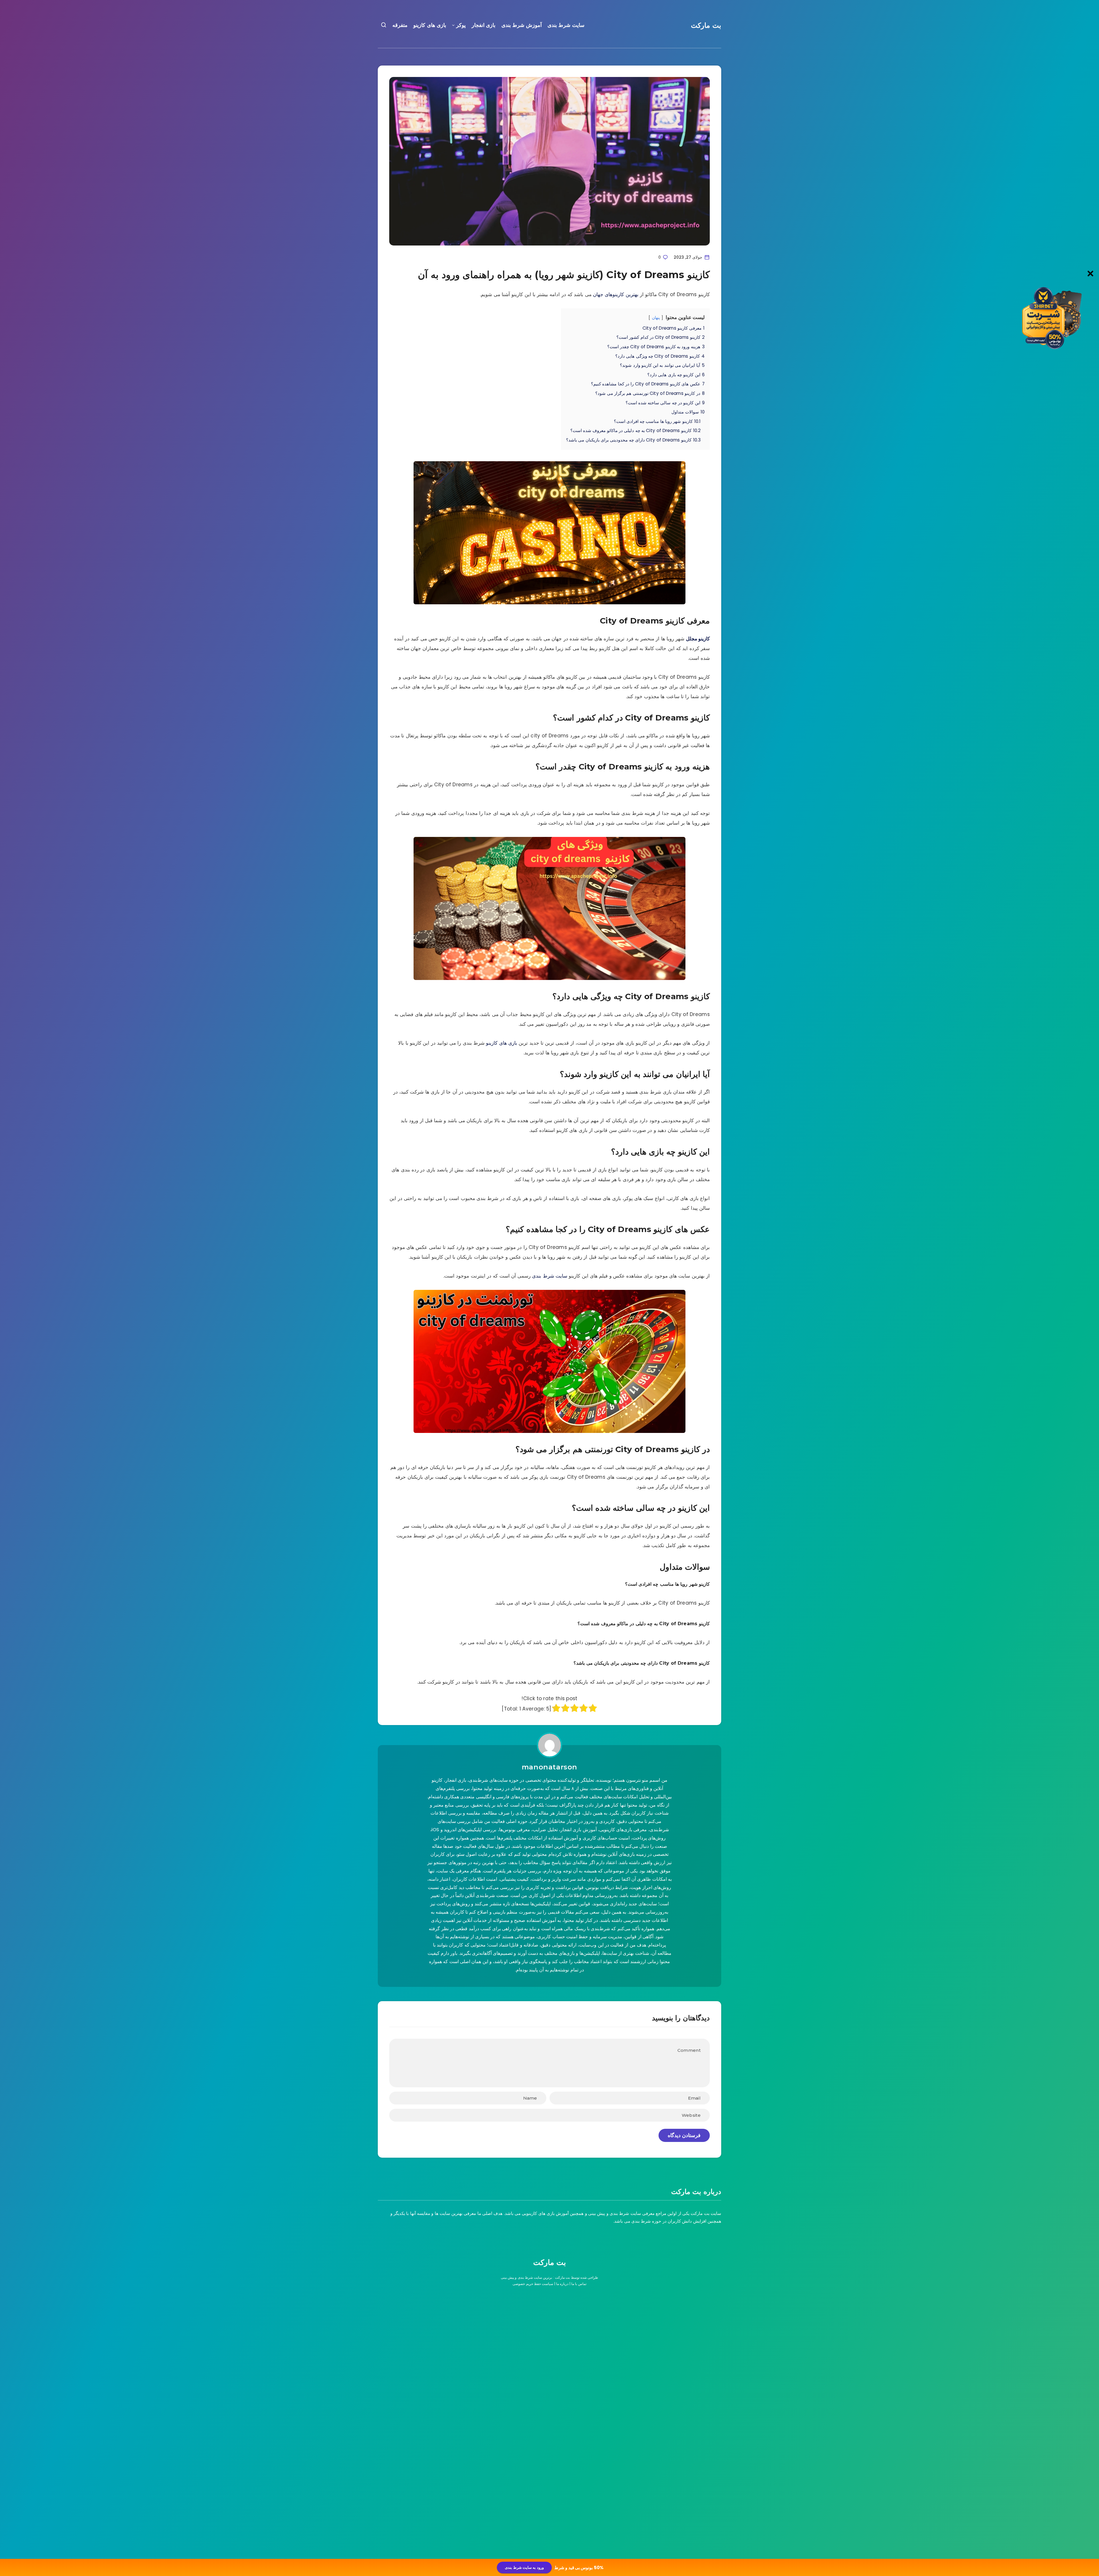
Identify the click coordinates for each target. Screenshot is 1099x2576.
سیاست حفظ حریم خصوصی (533, 2284)
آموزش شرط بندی (522, 25)
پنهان (656, 318)
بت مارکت (706, 25)
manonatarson (549, 1767)
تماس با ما (579, 2284)
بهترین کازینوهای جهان (616, 294)
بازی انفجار (484, 25)
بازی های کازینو (430, 25)
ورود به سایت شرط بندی (524, 2568)
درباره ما (562, 2284)
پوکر (461, 25)
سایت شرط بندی (566, 25)
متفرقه (400, 25)
